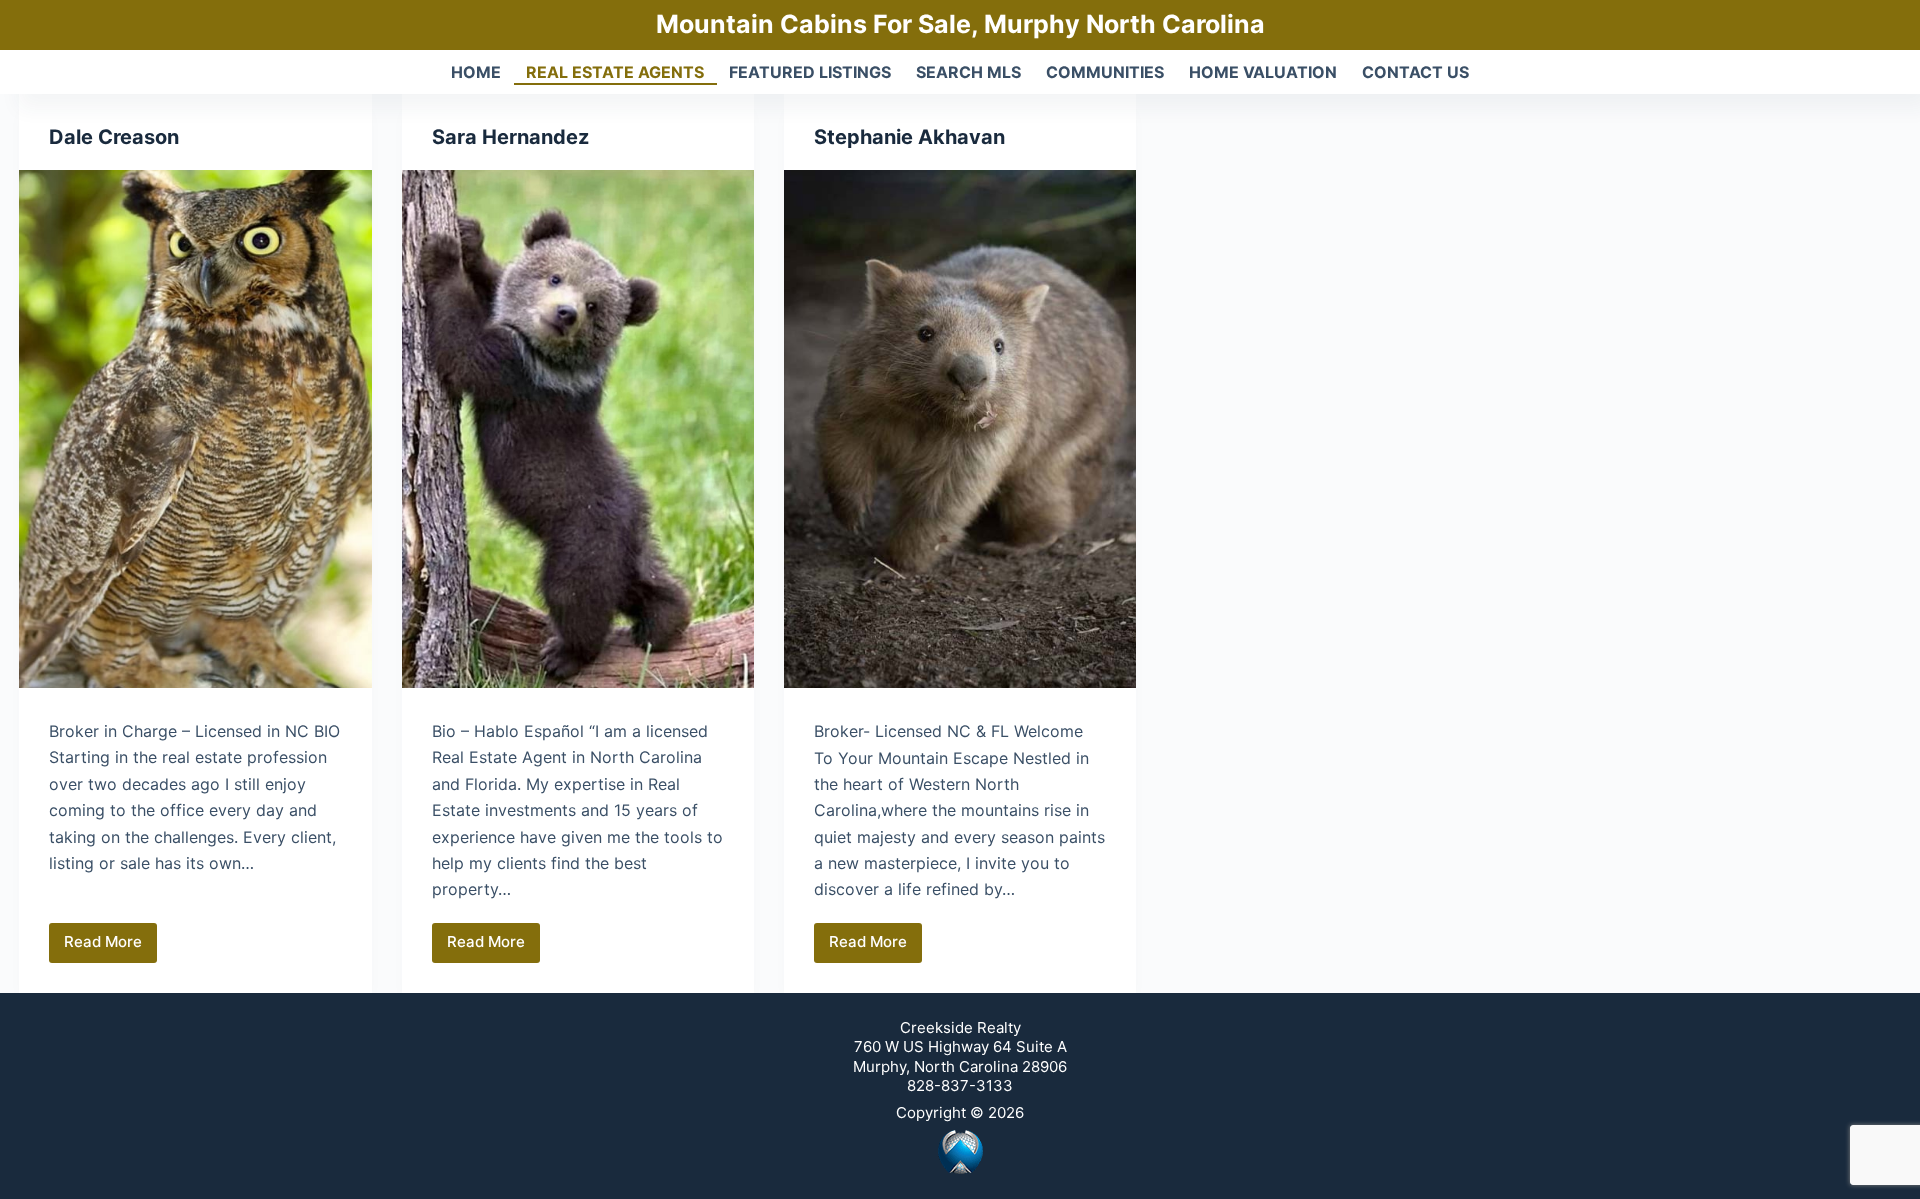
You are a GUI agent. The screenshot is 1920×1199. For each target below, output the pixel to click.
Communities (1105, 72)
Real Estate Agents (615, 72)
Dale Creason (114, 137)
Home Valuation (1263, 72)
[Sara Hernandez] (578, 429)
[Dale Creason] (195, 429)
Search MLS (968, 72)
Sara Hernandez (510, 137)
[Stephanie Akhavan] (960, 429)
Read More (110, 947)
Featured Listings (810, 72)
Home (476, 72)
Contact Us (1415, 72)
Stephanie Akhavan (909, 137)
